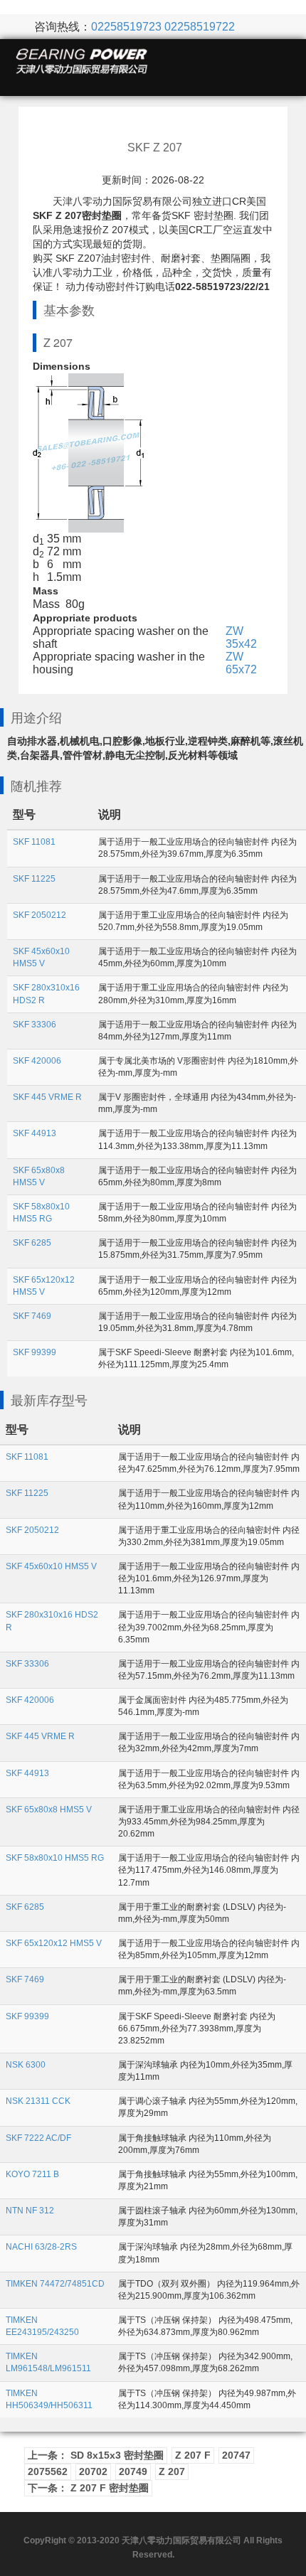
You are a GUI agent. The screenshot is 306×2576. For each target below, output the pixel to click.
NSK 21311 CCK (38, 2101)
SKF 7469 (32, 1316)
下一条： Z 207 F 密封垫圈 (88, 2488)
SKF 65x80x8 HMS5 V (49, 1810)
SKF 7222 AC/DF (38, 2138)
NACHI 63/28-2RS (41, 2247)
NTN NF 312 (30, 2211)
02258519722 (200, 27)
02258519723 (126, 27)
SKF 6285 (32, 1243)
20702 (93, 2471)
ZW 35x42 (241, 637)
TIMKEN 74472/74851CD (55, 2284)
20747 (236, 2455)
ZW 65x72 (241, 663)
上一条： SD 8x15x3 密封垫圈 (96, 2455)
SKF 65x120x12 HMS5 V (54, 1943)
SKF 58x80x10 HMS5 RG (55, 1858)
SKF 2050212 (39, 915)
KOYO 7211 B (32, 2174)
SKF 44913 (35, 1133)
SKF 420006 (37, 1061)
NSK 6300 (26, 2065)
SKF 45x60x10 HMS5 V (51, 1566)
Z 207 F (193, 2455)
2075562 (48, 2471)
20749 (133, 2471)
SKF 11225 (34, 879)
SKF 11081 (34, 842)
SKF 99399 (35, 1352)
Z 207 (172, 2471)
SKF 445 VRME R (47, 1097)
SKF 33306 (35, 1025)
